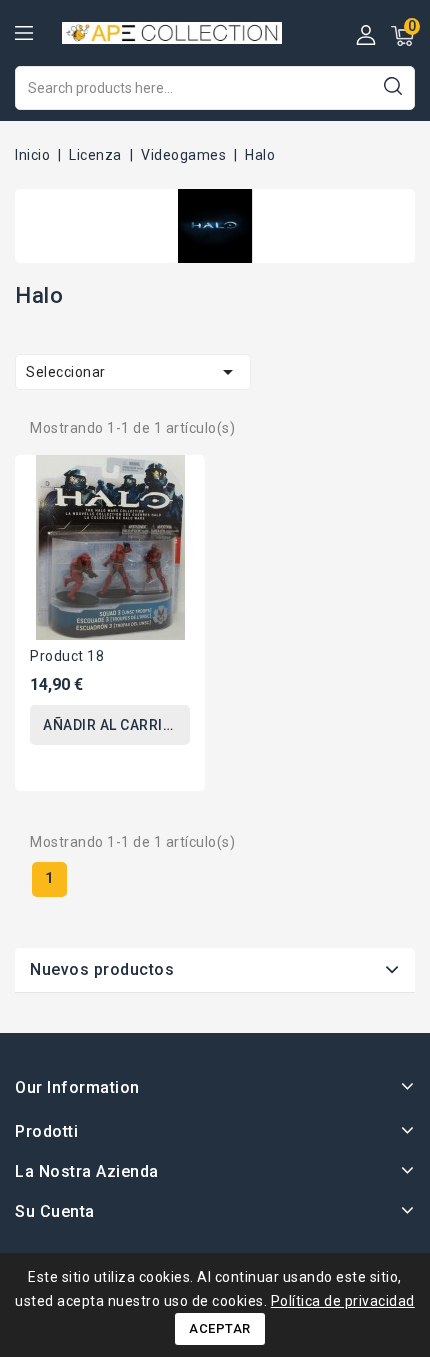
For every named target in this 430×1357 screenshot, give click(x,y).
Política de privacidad (343, 1301)
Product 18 (67, 656)
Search (392, 85)
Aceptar (220, 1328)
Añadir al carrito (112, 725)
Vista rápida (175, 482)
